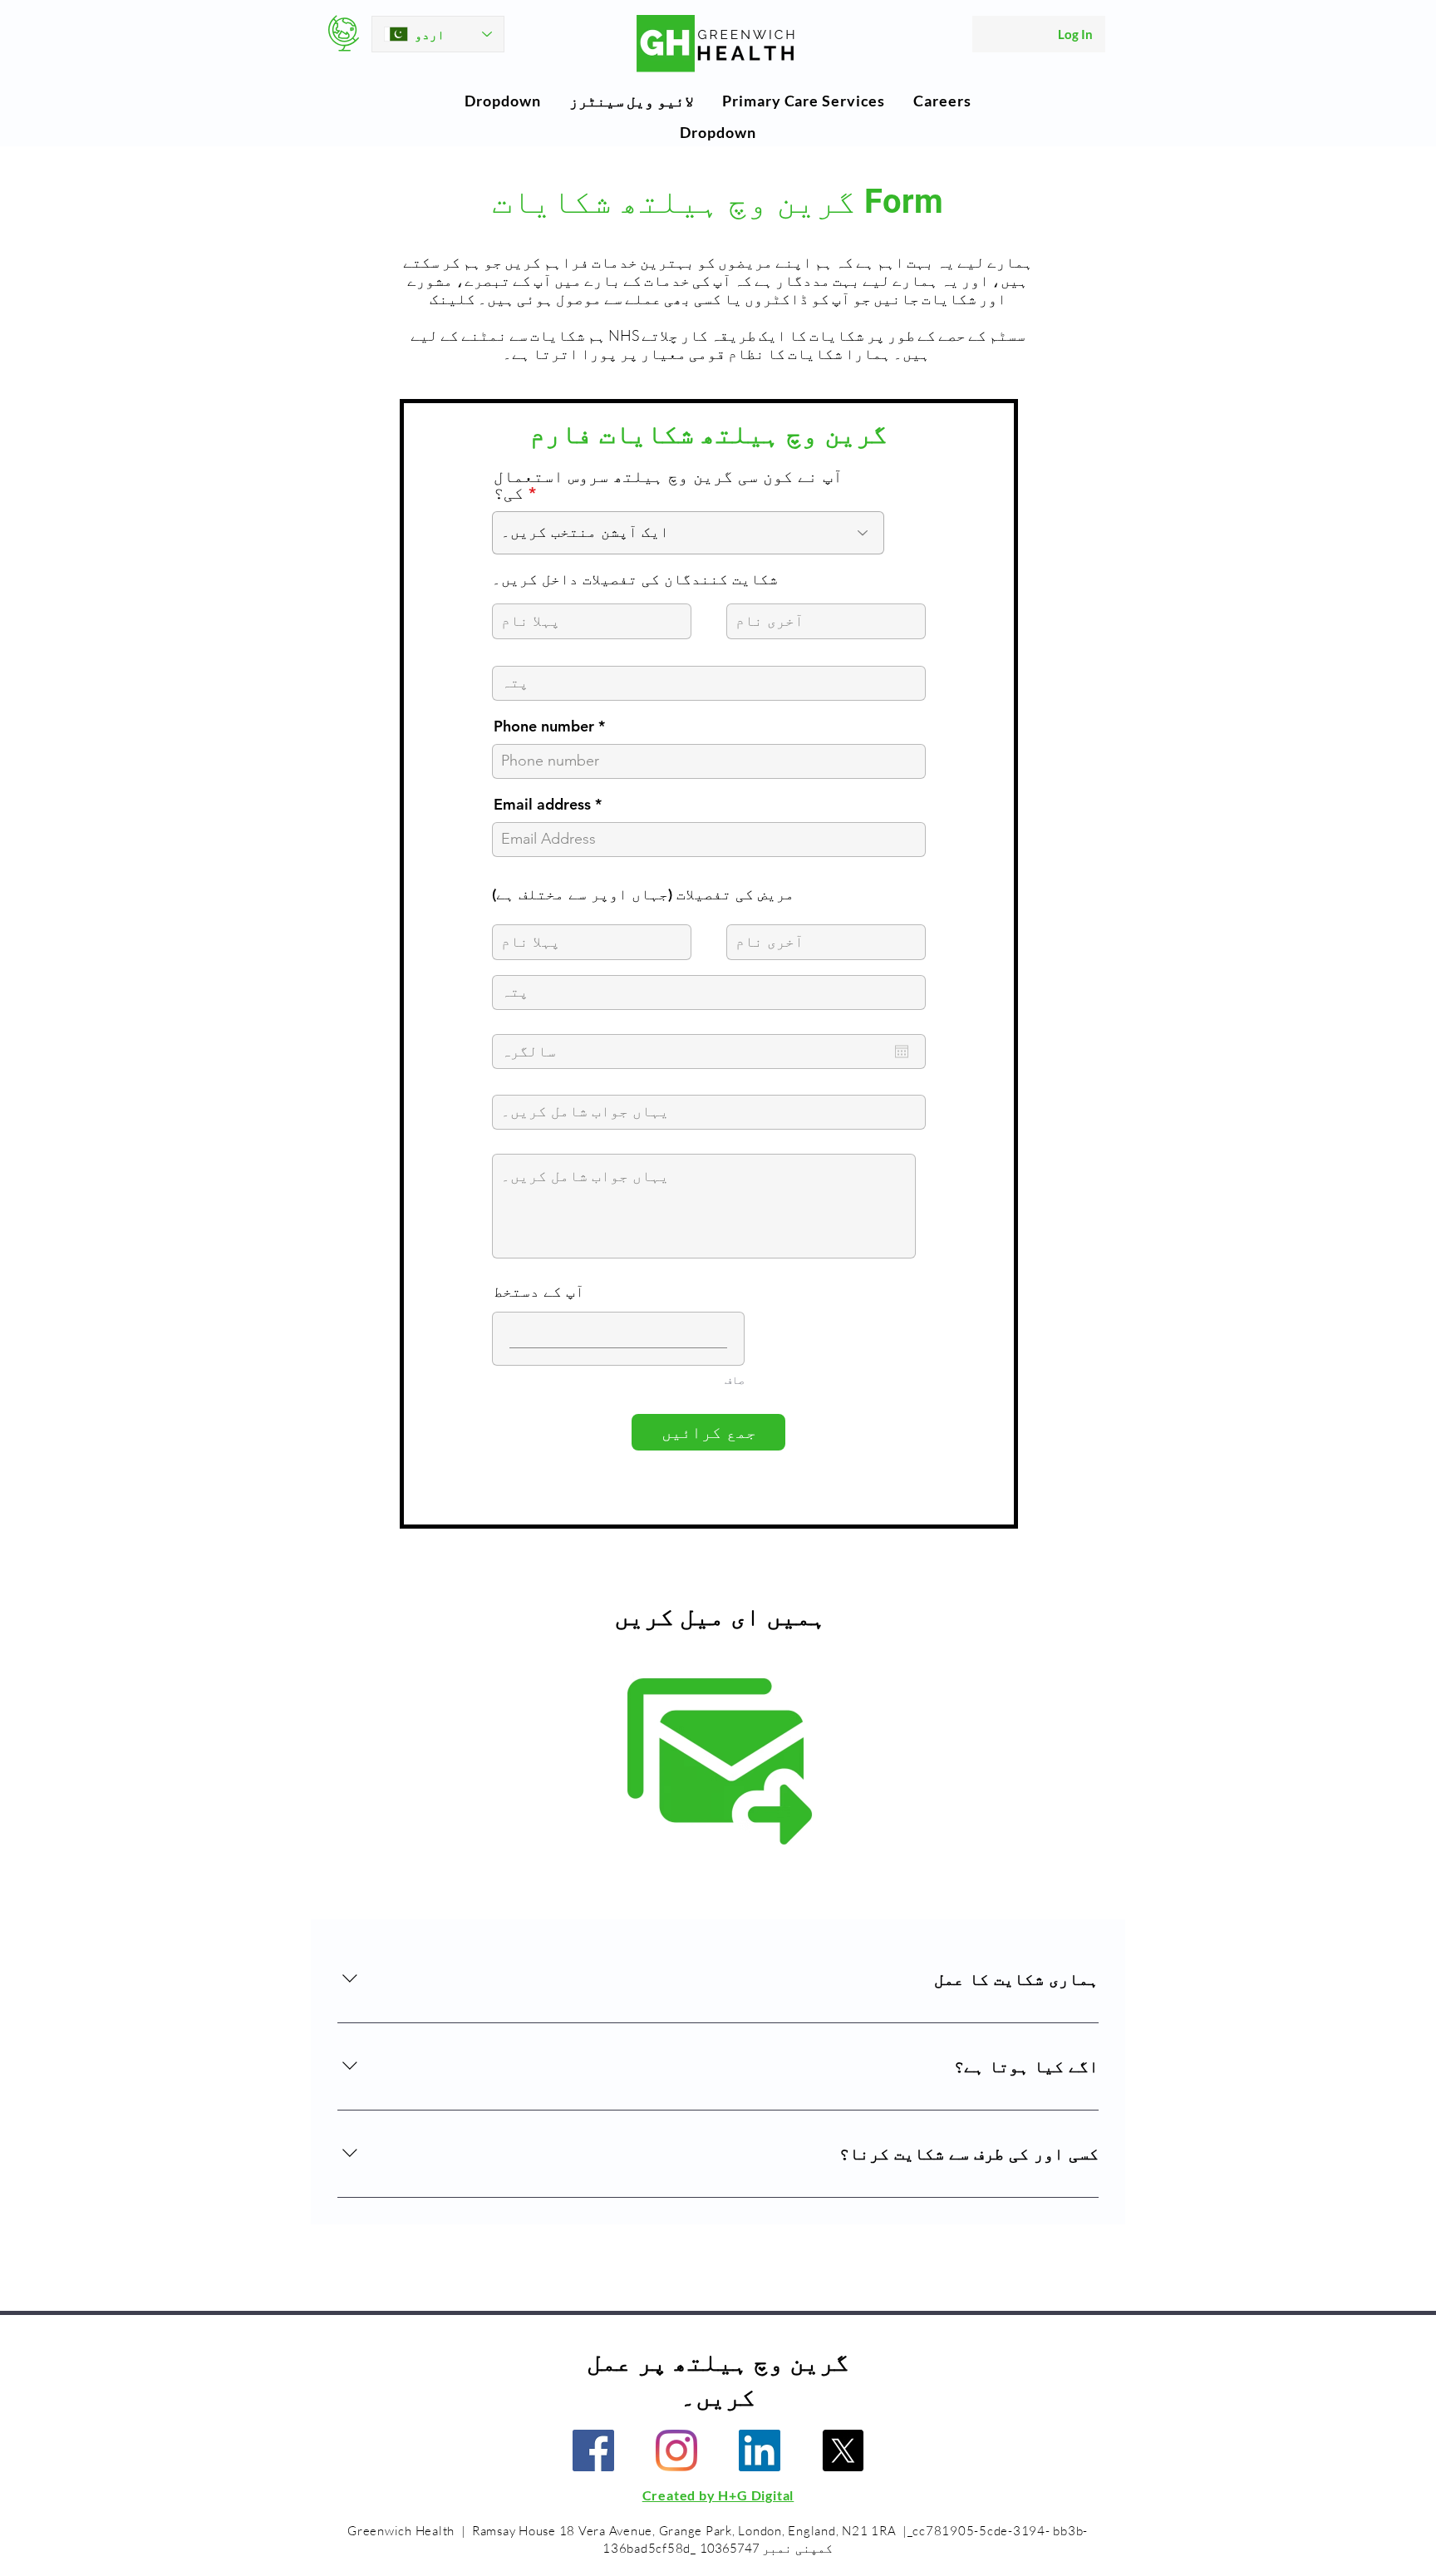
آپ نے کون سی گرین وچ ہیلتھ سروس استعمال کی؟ (668, 485)
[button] (502, 101)
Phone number (544, 727)
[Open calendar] (902, 1052)
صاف (735, 1380)
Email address (542, 805)
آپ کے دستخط (539, 1291)
